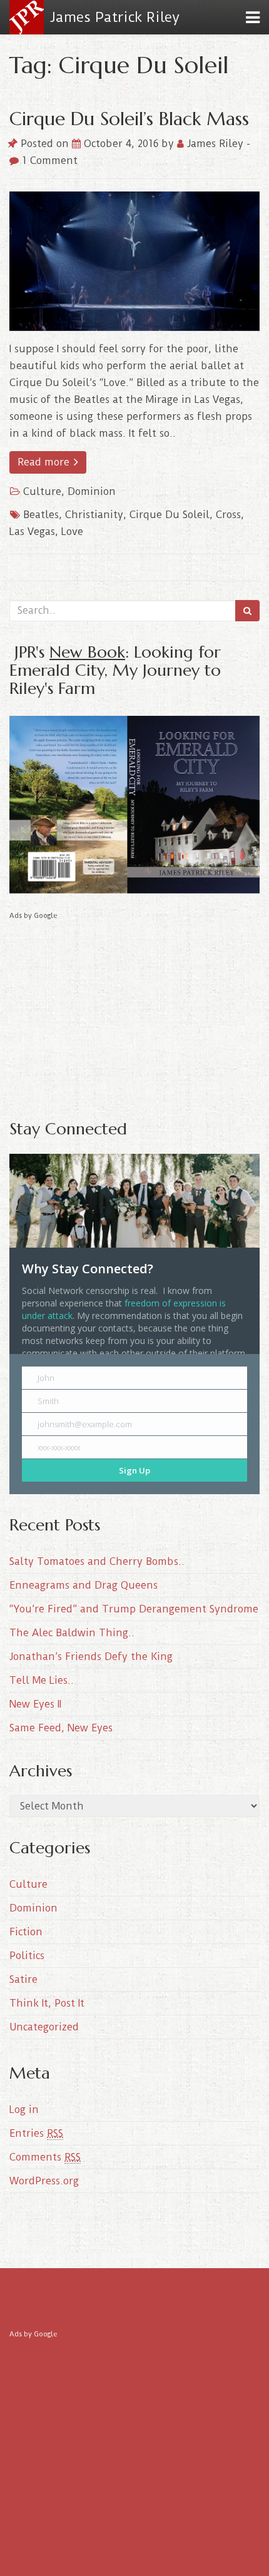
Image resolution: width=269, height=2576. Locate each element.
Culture (42, 491)
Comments (45, 2157)
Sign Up (134, 1470)
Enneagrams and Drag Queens (84, 1585)
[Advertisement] (134, 1011)
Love (72, 532)
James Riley (215, 144)
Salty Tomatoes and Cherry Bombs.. (97, 1561)
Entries (36, 2133)
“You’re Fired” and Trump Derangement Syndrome (134, 1609)
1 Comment (48, 160)
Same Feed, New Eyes (61, 1728)
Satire (23, 1979)
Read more (45, 462)
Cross (228, 515)
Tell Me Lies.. (42, 1680)
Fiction (26, 1932)
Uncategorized (44, 2027)
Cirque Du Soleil (170, 515)
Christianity (94, 515)
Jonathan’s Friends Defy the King (91, 1657)
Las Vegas (32, 532)
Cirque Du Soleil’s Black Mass (129, 119)
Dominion (92, 491)
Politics (27, 1956)
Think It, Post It (47, 2003)
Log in (24, 2110)
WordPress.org (44, 2181)
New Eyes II (35, 1704)
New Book (87, 652)
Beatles (41, 515)
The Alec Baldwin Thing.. (72, 1633)
